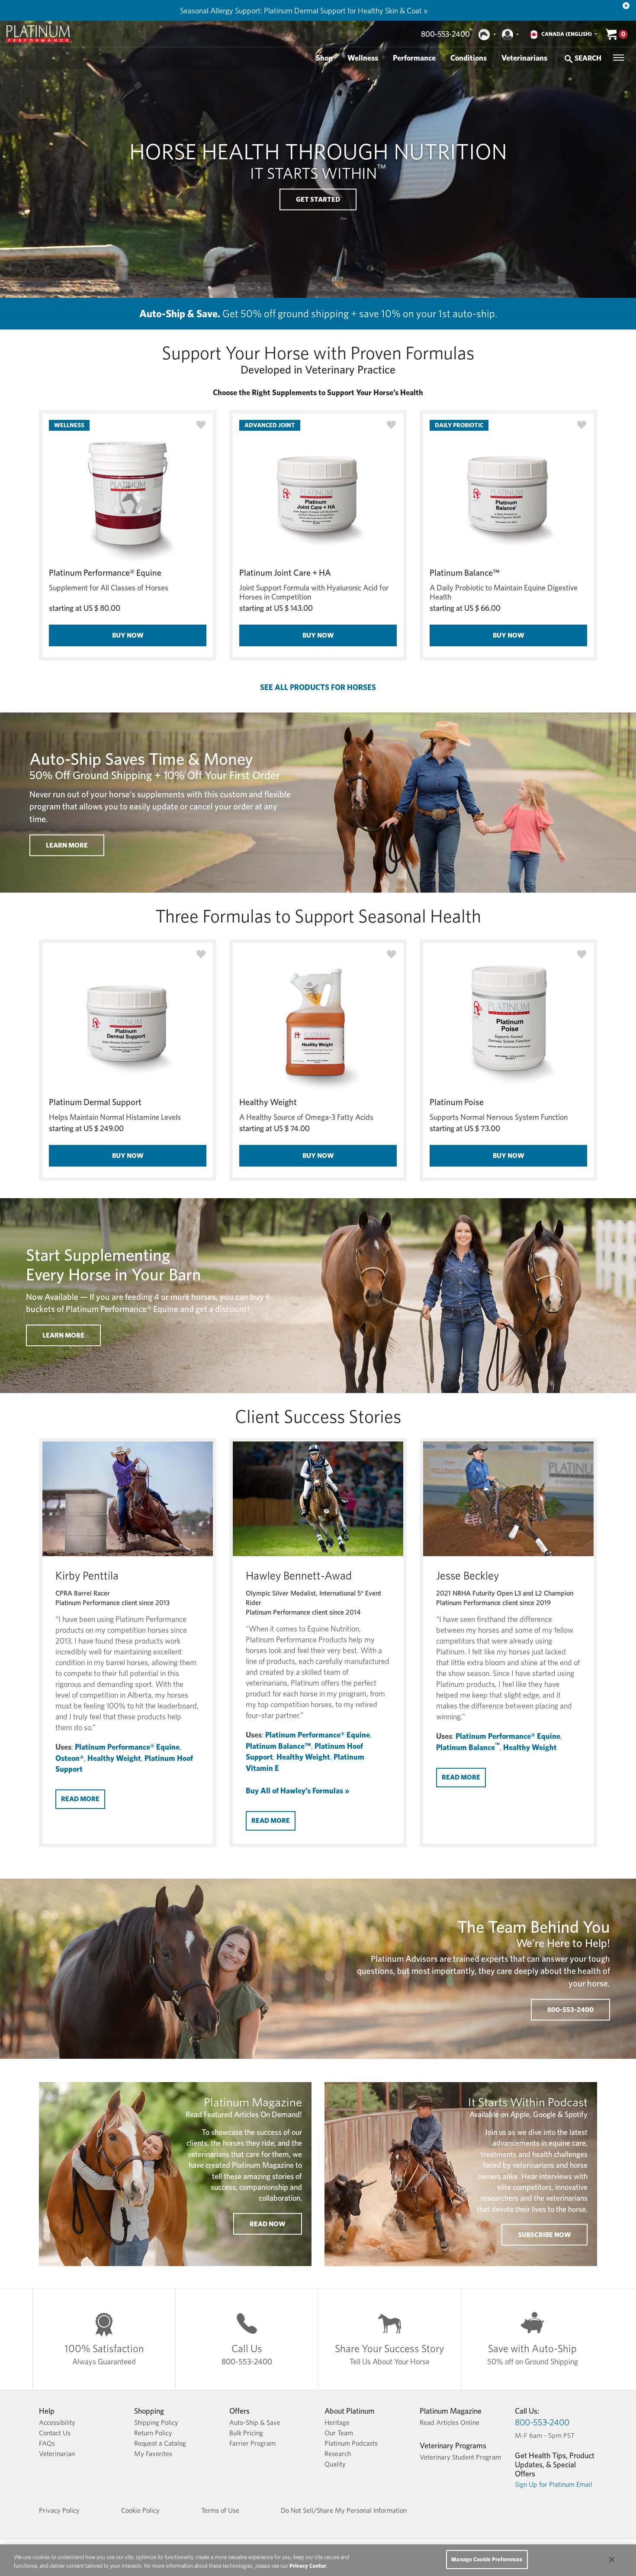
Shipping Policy (156, 2423)
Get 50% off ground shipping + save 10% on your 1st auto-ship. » (311, 11)
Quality (335, 2464)
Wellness (363, 58)
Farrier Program (252, 2443)
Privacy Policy (59, 2510)
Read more (80, 1799)
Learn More (63, 1335)
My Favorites (153, 2454)
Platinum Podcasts (351, 2443)
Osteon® (70, 1758)
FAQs (47, 2443)
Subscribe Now (544, 2235)
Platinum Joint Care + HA (285, 573)
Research (338, 2454)
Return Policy (153, 2433)
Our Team (339, 2433)
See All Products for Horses (318, 687)
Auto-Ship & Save (255, 2423)
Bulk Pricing (246, 2433)
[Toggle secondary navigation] (618, 58)
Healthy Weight (268, 1102)
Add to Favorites (201, 425)
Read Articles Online (450, 2423)
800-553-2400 (445, 34)
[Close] (626, 6)
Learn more (67, 845)
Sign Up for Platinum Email (554, 2484)
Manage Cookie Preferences (487, 2559)
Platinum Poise (457, 1102)
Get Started (318, 199)
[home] (39, 34)
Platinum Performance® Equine (105, 573)
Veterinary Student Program (460, 2457)
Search (587, 58)
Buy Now (128, 635)
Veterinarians (524, 58)
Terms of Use (220, 2510)
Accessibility (57, 2423)
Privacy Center (308, 2566)
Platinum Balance (468, 1747)
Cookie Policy (140, 2510)
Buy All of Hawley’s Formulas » (297, 1791)
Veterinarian (57, 2454)
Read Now (268, 2223)
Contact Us (55, 2433)
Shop (324, 58)
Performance (414, 58)
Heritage (337, 2423)
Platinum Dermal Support (95, 1102)
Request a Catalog (160, 2443)
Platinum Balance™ (465, 573)
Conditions (469, 58)
